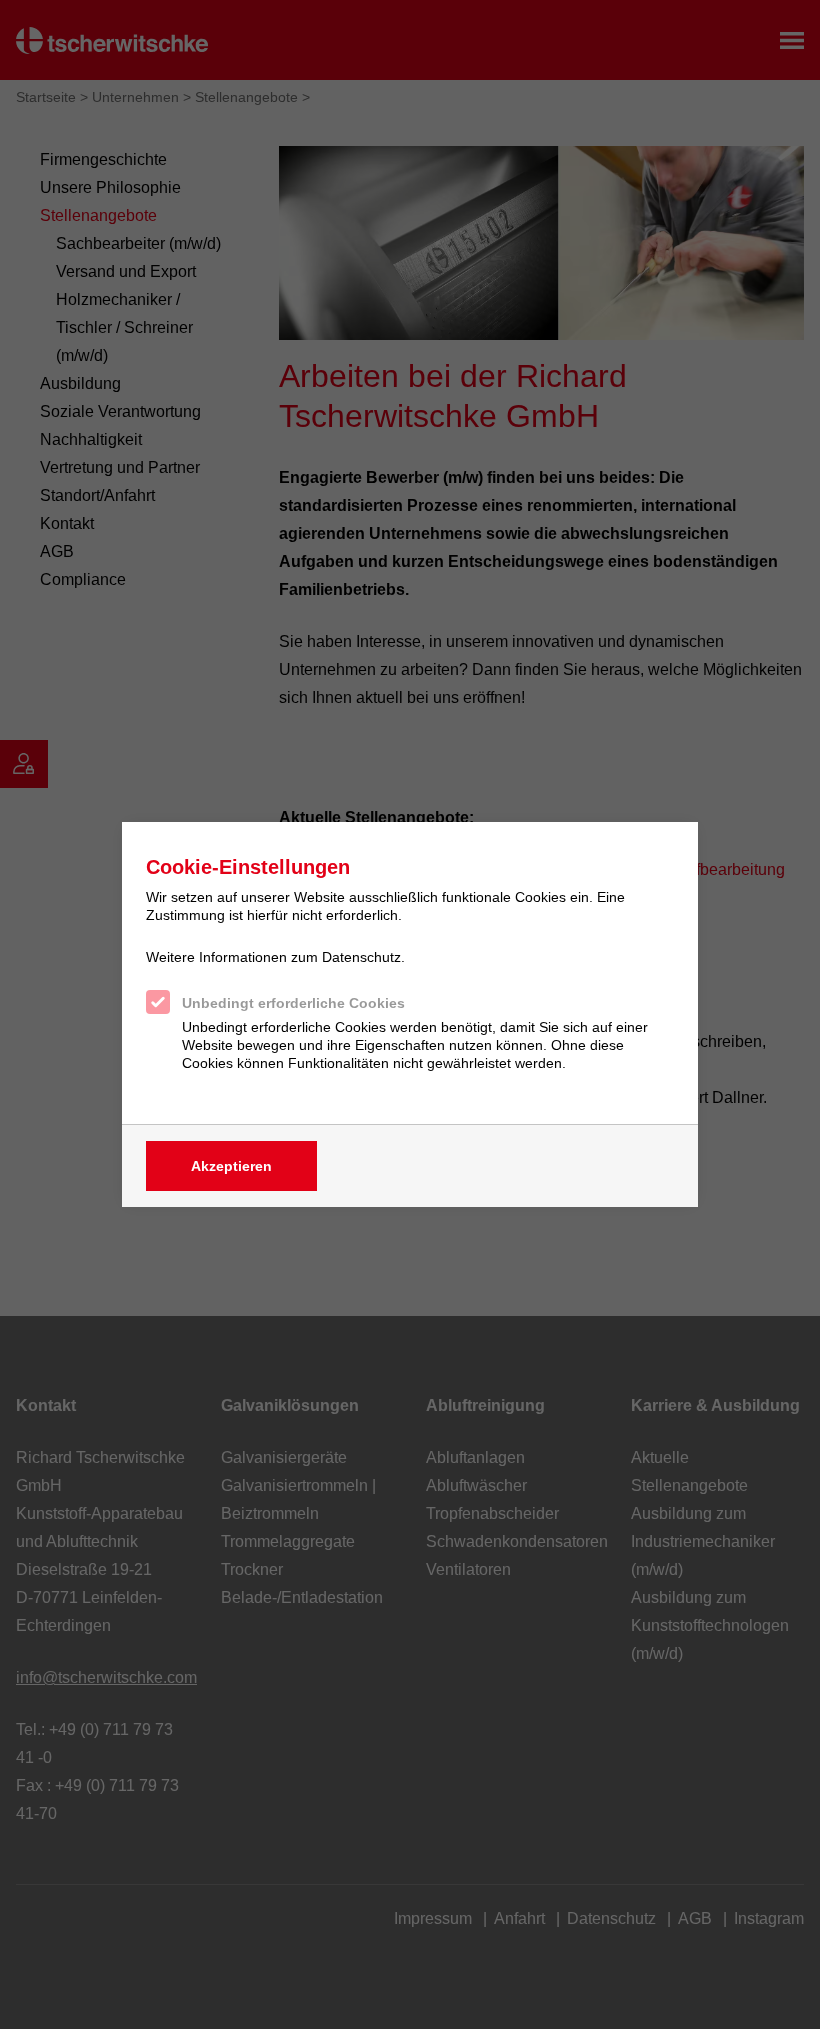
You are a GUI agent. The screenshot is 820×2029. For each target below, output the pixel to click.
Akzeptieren (231, 1166)
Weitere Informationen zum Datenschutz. (275, 957)
